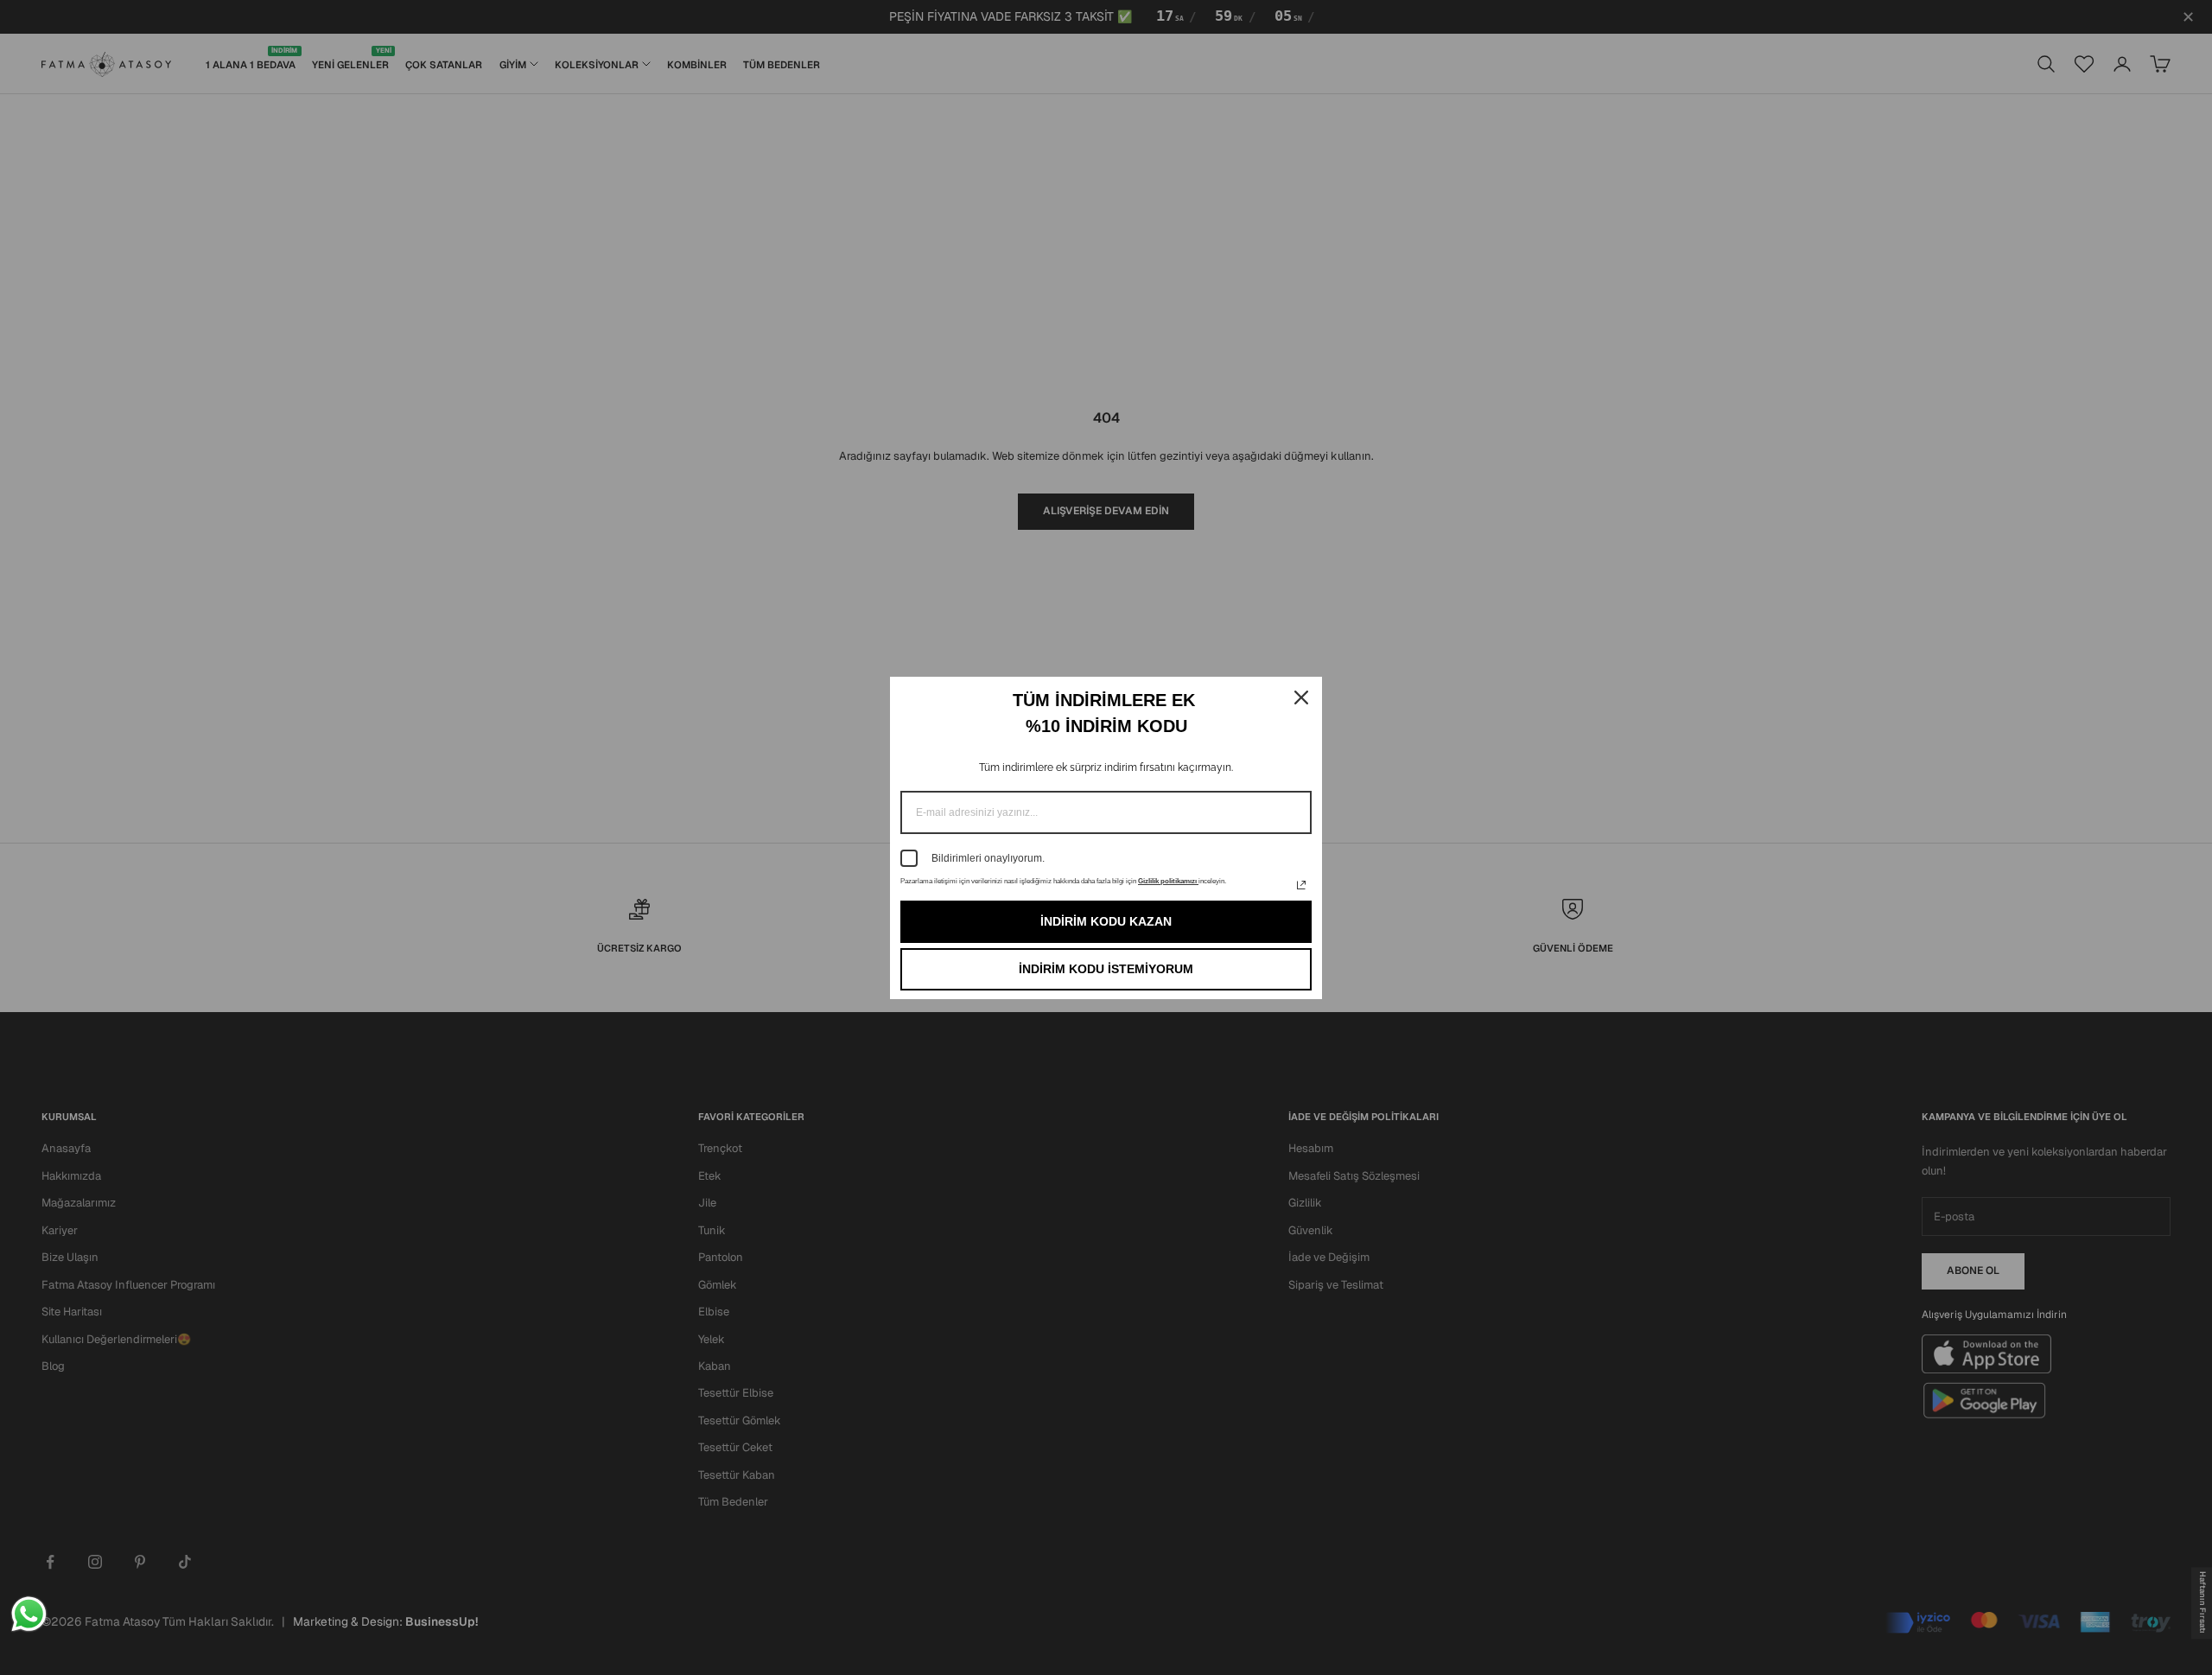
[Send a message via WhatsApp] (29, 1614)
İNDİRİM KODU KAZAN (1106, 921)
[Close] (1301, 697)
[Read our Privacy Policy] (1301, 885)
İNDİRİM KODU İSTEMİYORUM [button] (1106, 969)
